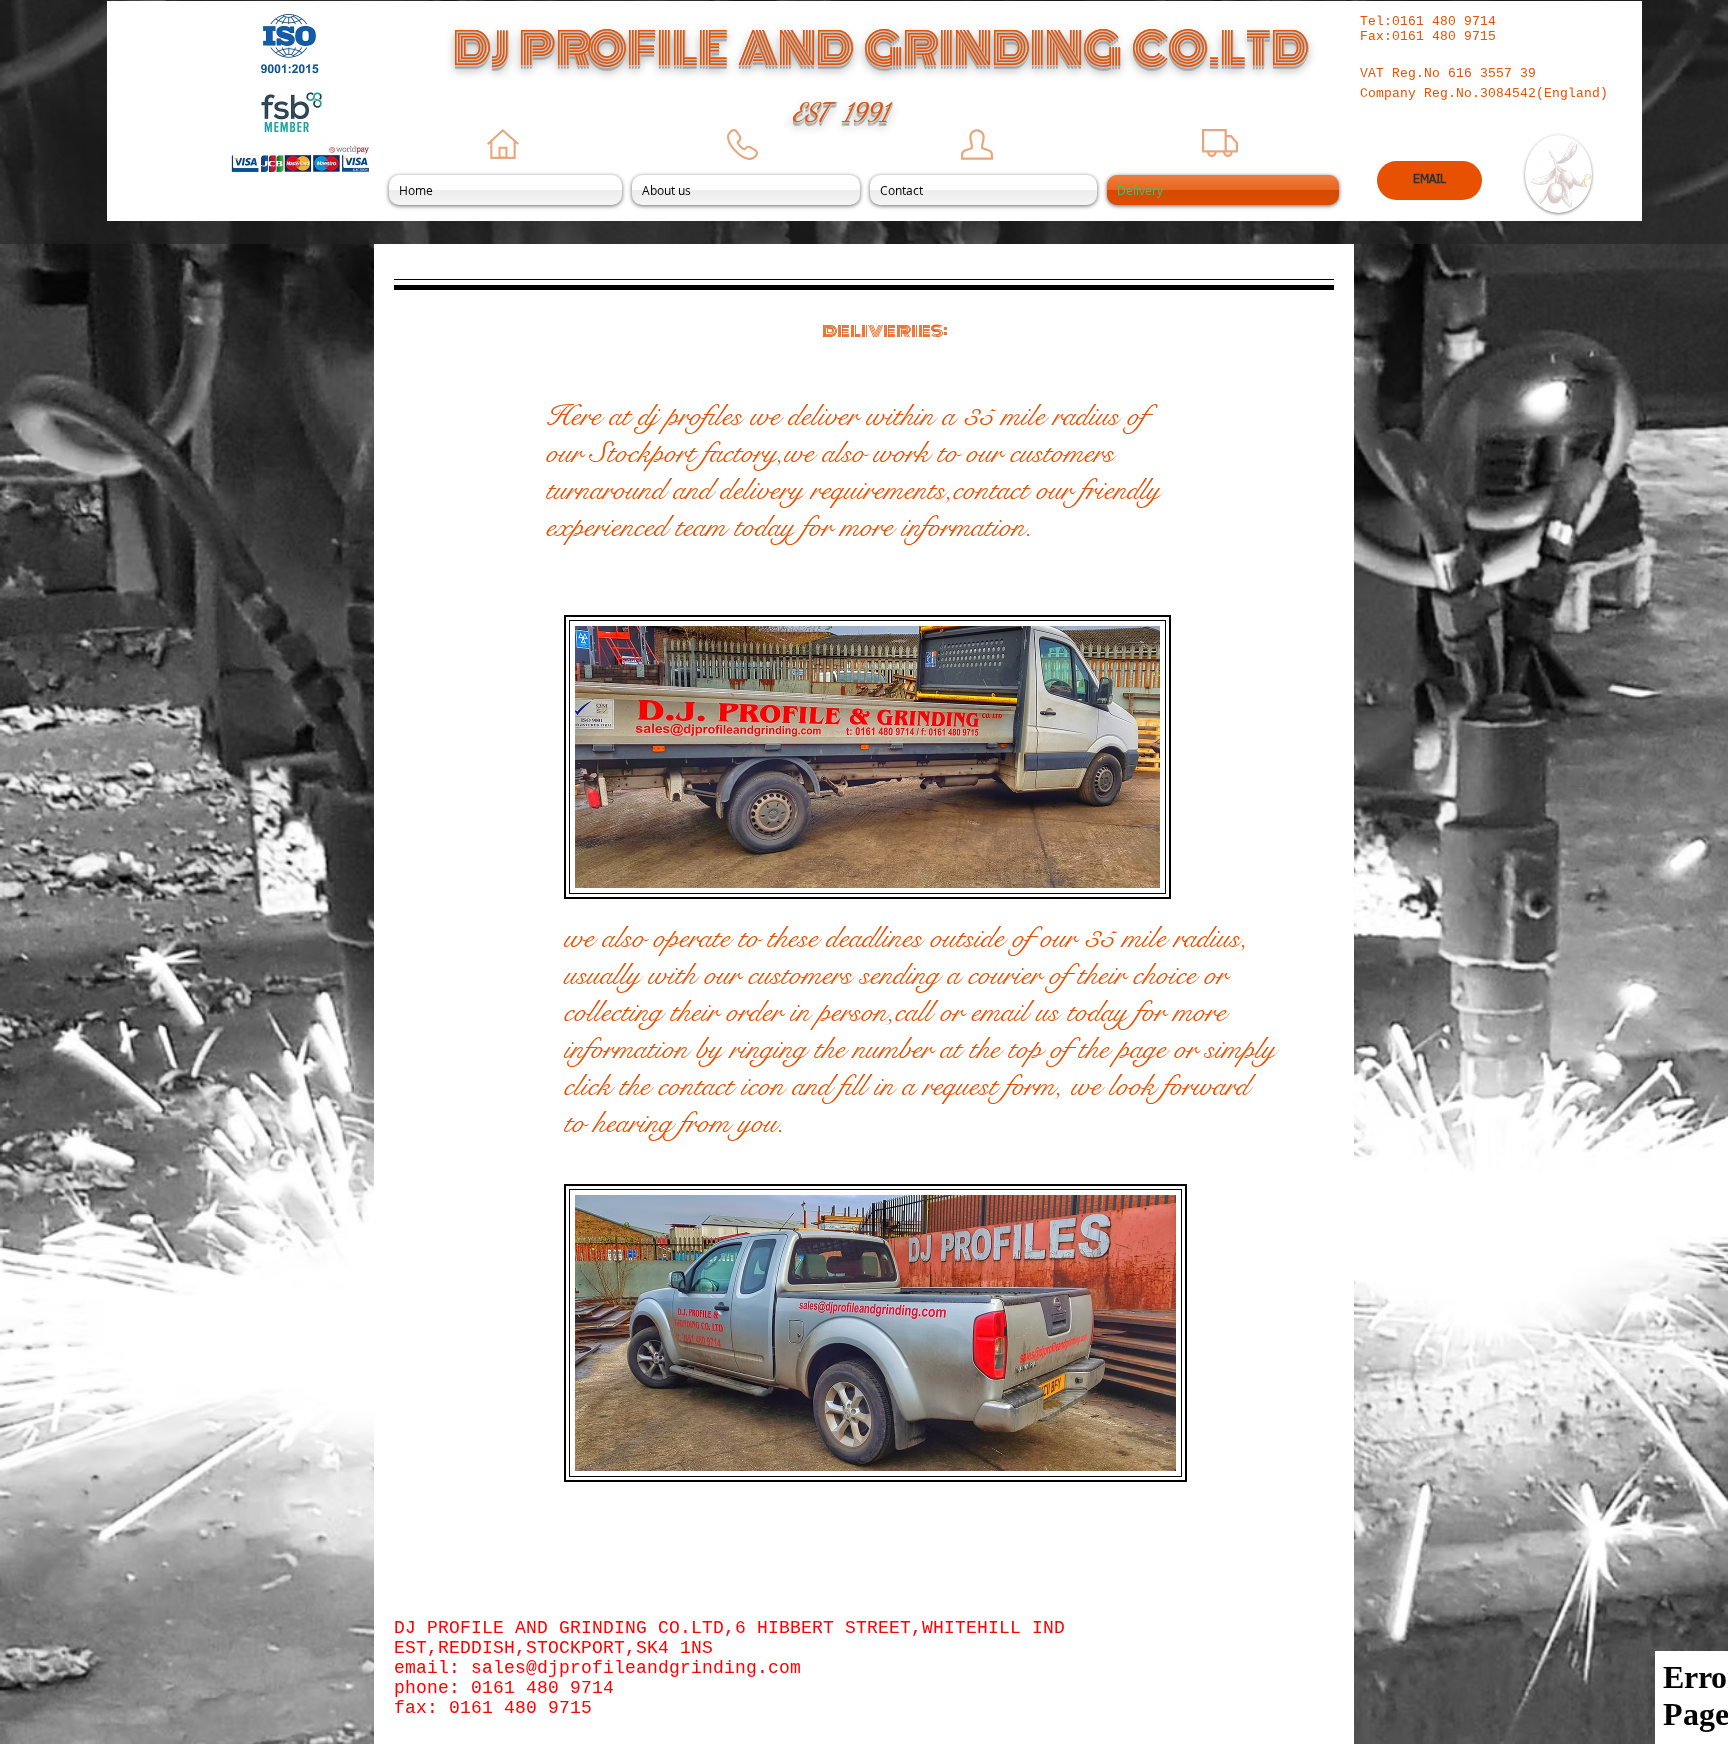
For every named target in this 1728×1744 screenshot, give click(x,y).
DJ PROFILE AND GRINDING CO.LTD (881, 48)
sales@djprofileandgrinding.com (636, 1668)
